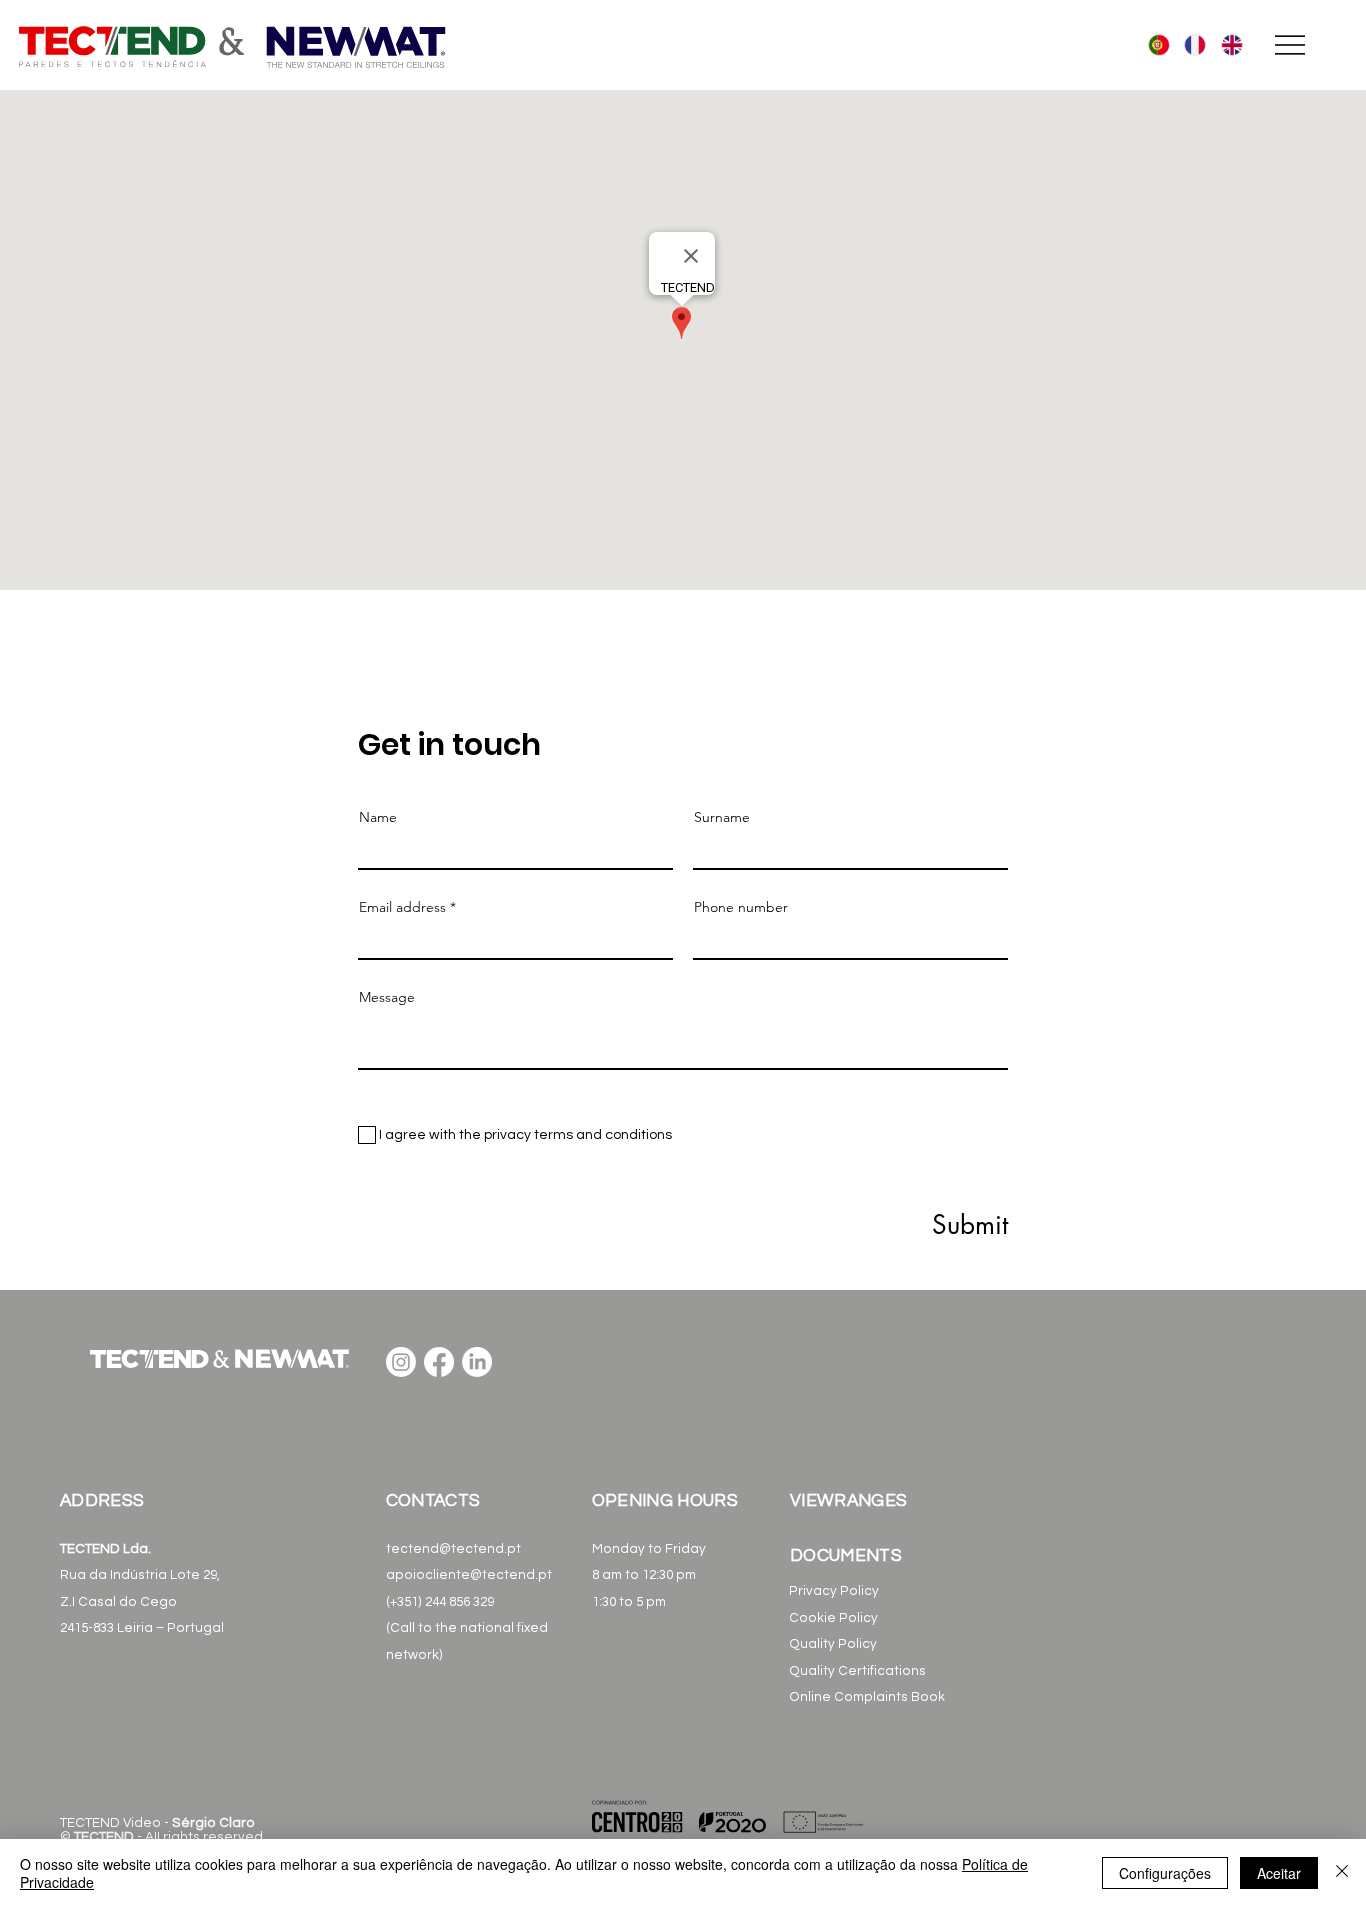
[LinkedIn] (477, 1362)
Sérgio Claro (213, 1823)
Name (378, 817)
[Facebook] (439, 1362)
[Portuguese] (1152, 45)
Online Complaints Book (867, 1697)
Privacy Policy (835, 1591)
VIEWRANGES (851, 1501)
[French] (1187, 45)
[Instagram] (401, 1362)
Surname (722, 817)
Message (387, 997)
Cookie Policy (833, 1618)
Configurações (1165, 1873)
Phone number (741, 907)
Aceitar (1279, 1873)
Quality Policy (833, 1644)
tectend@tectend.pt (453, 1549)
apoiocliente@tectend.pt (469, 1575)
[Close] (1342, 1873)
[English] (1224, 45)
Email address (402, 907)
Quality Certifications (857, 1671)
